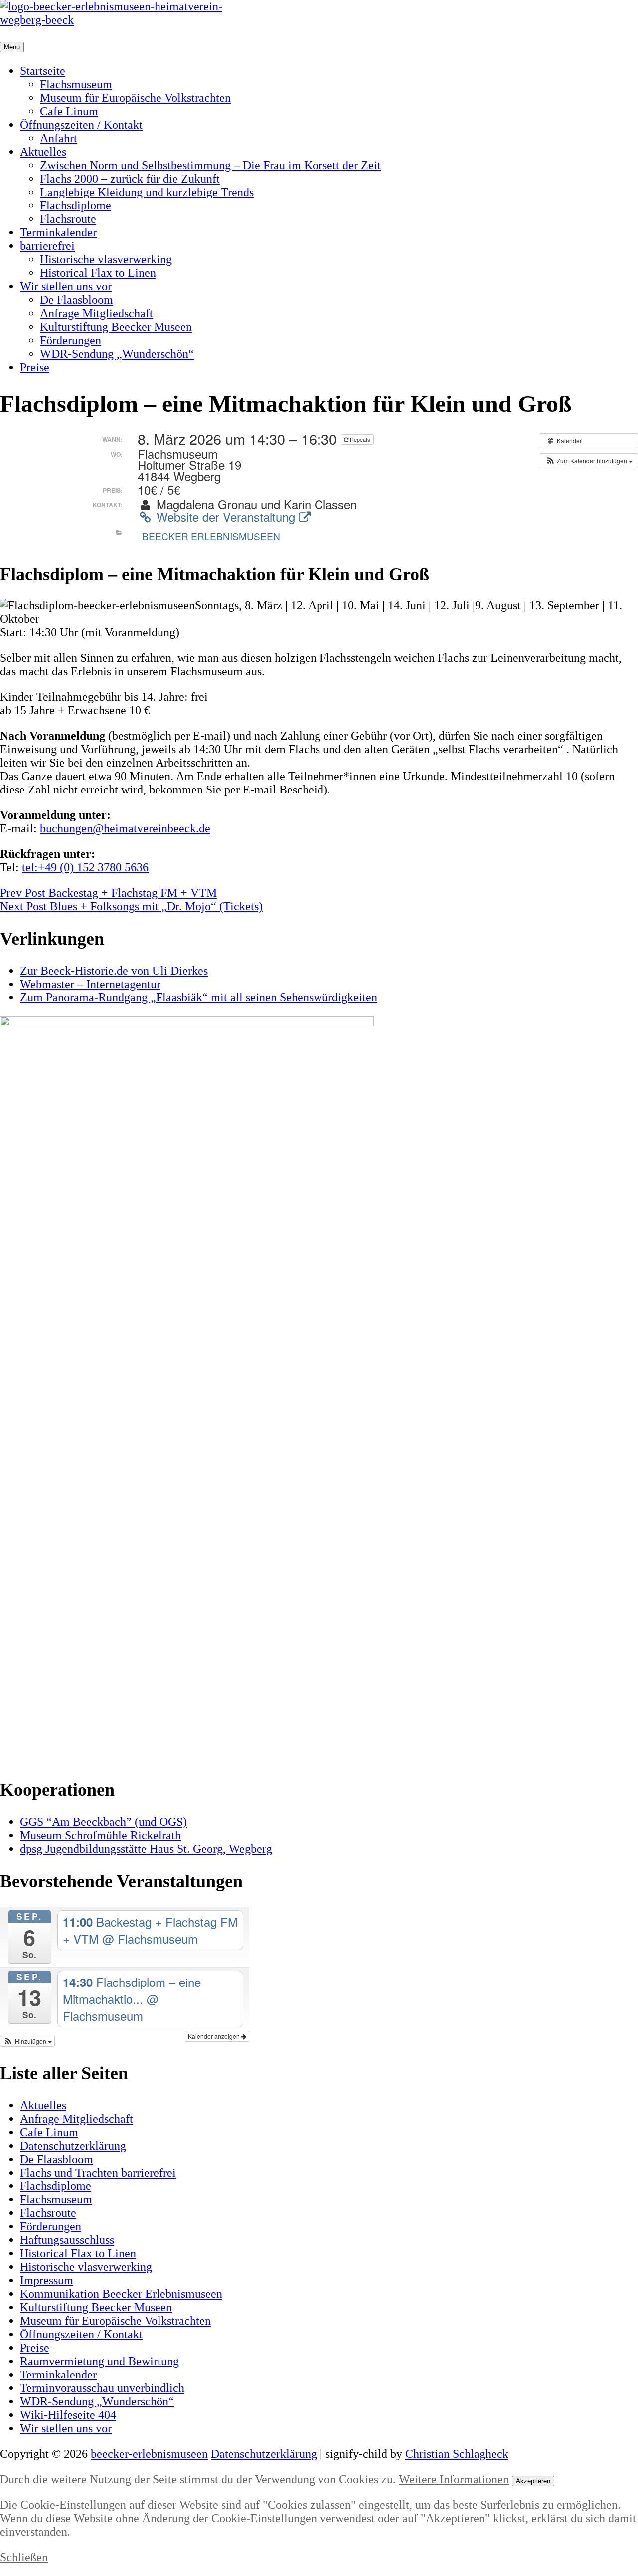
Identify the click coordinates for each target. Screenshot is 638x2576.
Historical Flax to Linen (98, 273)
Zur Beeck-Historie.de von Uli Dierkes (114, 971)
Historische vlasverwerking (106, 259)
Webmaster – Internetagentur (90, 984)
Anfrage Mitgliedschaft (96, 313)
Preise (35, 367)
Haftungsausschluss (67, 2240)
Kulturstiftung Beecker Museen (116, 327)
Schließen (24, 2557)
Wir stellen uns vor (66, 286)
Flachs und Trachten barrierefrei (98, 2173)
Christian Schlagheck (457, 2454)
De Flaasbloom (77, 300)
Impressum (47, 2280)
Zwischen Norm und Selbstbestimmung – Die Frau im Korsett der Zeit (210, 165)
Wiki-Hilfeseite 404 (68, 2415)
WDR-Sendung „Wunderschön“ (117, 354)
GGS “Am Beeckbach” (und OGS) (103, 1822)
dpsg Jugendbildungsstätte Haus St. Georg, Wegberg (146, 1849)
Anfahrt (59, 138)
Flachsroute (68, 219)
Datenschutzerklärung (73, 2146)
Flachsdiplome (76, 205)
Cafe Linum (69, 111)
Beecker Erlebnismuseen (211, 536)
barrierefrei (47, 246)
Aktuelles (43, 152)
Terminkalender (58, 232)
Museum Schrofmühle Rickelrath (100, 1835)
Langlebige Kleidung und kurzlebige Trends (147, 192)
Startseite (43, 71)
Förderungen (71, 340)
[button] (589, 461)
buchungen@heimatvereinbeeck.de (125, 828)
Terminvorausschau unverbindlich (102, 2388)
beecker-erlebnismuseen (149, 2454)
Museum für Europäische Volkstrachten (135, 98)
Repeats (360, 439)
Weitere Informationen (454, 2479)
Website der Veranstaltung (226, 516)
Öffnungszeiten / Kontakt (81, 125)
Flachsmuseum (76, 84)
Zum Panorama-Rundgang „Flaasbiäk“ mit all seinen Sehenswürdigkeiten (199, 997)
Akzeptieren (533, 2481)
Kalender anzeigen (215, 2036)
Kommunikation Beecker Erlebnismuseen (121, 2294)
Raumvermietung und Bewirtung (99, 2361)
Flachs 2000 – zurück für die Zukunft (130, 179)
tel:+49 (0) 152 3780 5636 (85, 867)
